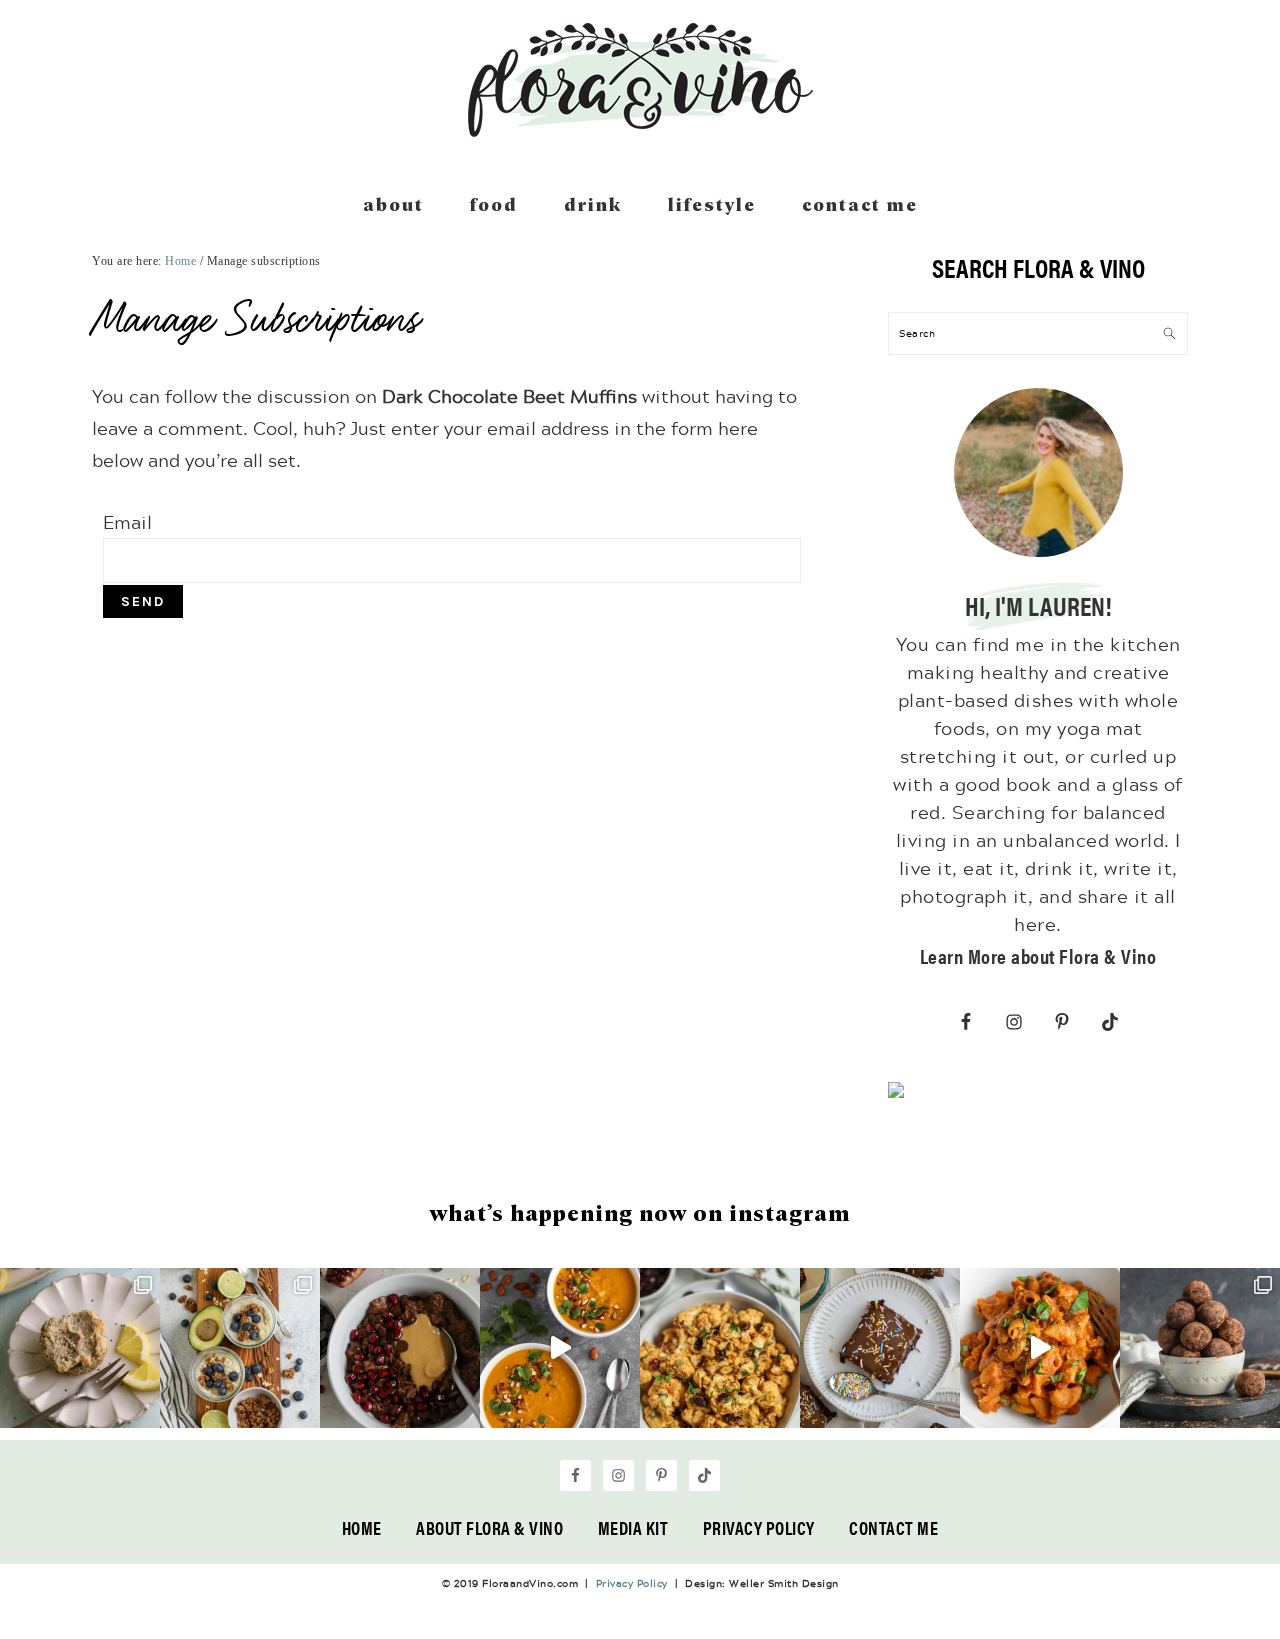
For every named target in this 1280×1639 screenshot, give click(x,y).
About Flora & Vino (489, 1527)
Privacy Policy (759, 1527)
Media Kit (633, 1527)
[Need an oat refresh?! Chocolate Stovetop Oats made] (400, 1348)
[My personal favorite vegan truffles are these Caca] (1200, 1348)
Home (362, 1527)
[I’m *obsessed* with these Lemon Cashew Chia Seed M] (80, 1348)
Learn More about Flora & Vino (1038, 955)
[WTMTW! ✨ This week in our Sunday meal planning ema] (240, 1348)
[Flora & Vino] (640, 130)
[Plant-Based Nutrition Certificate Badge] (896, 1094)
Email (127, 522)
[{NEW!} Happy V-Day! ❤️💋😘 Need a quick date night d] (1040, 1348)
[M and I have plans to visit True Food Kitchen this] (720, 1348)
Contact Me (893, 1527)
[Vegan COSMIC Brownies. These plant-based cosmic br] (880, 1348)
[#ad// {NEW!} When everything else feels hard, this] (560, 1348)
